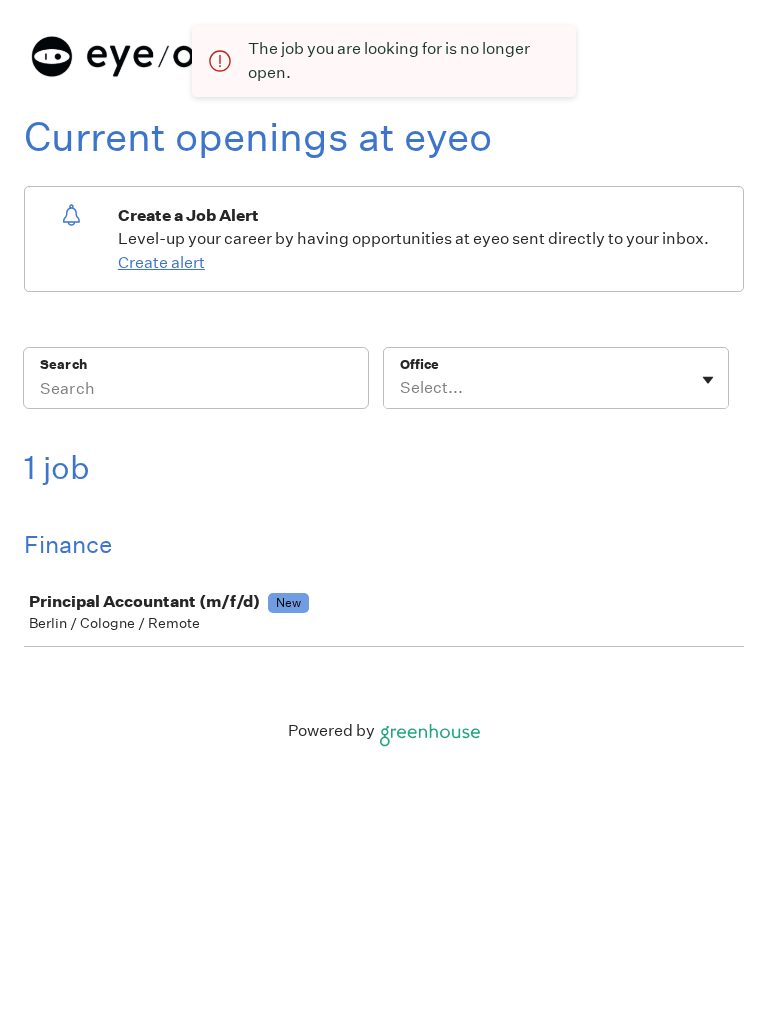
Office (419, 364)
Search (63, 364)
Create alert (161, 262)
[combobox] (401, 388)
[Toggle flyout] (708, 380)
